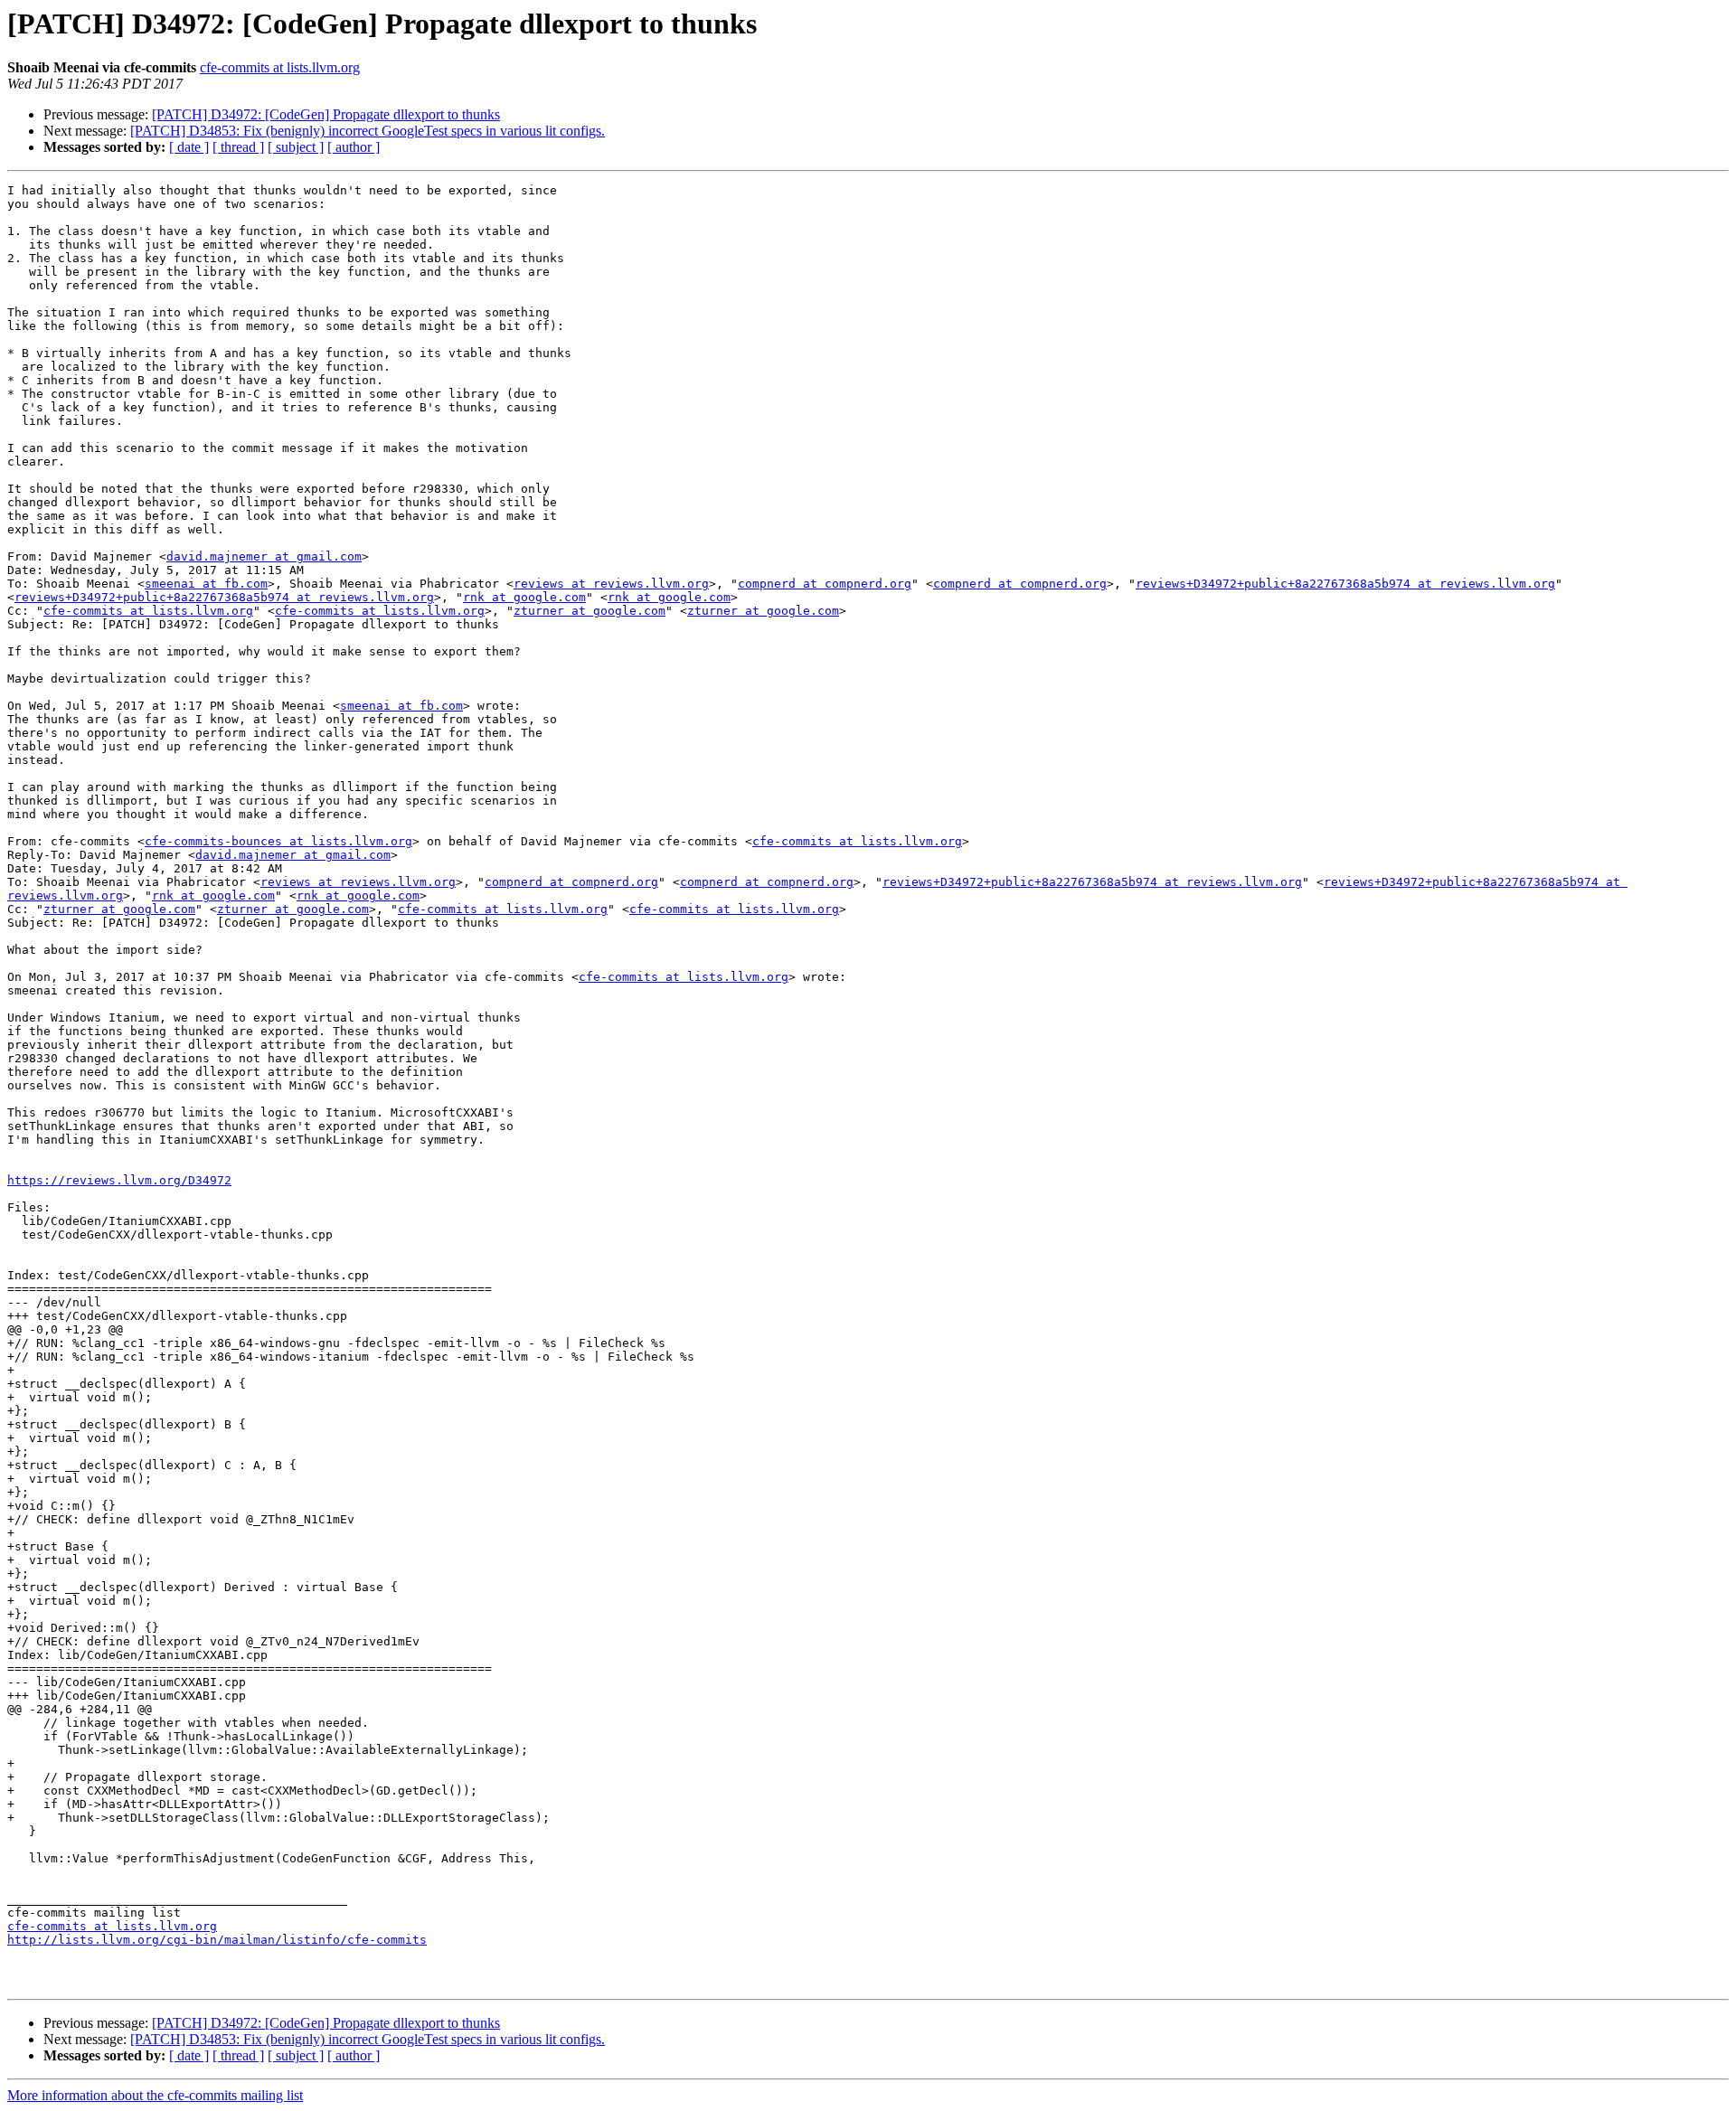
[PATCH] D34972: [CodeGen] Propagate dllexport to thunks (326, 114)
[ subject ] (296, 147)
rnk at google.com (524, 597)
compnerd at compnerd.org (825, 584)
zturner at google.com (590, 611)
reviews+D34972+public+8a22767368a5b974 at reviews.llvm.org (1345, 584)
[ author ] (354, 147)
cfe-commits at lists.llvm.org (280, 67)
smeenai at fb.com (206, 584)
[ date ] (189, 147)
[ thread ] (238, 147)
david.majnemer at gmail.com (264, 556)
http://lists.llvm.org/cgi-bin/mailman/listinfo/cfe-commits (217, 1940)
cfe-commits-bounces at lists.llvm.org (278, 841)
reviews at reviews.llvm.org (611, 584)
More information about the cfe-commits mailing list (155, 2095)
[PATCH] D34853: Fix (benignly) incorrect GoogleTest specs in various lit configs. (368, 131)
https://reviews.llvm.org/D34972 (119, 1180)
